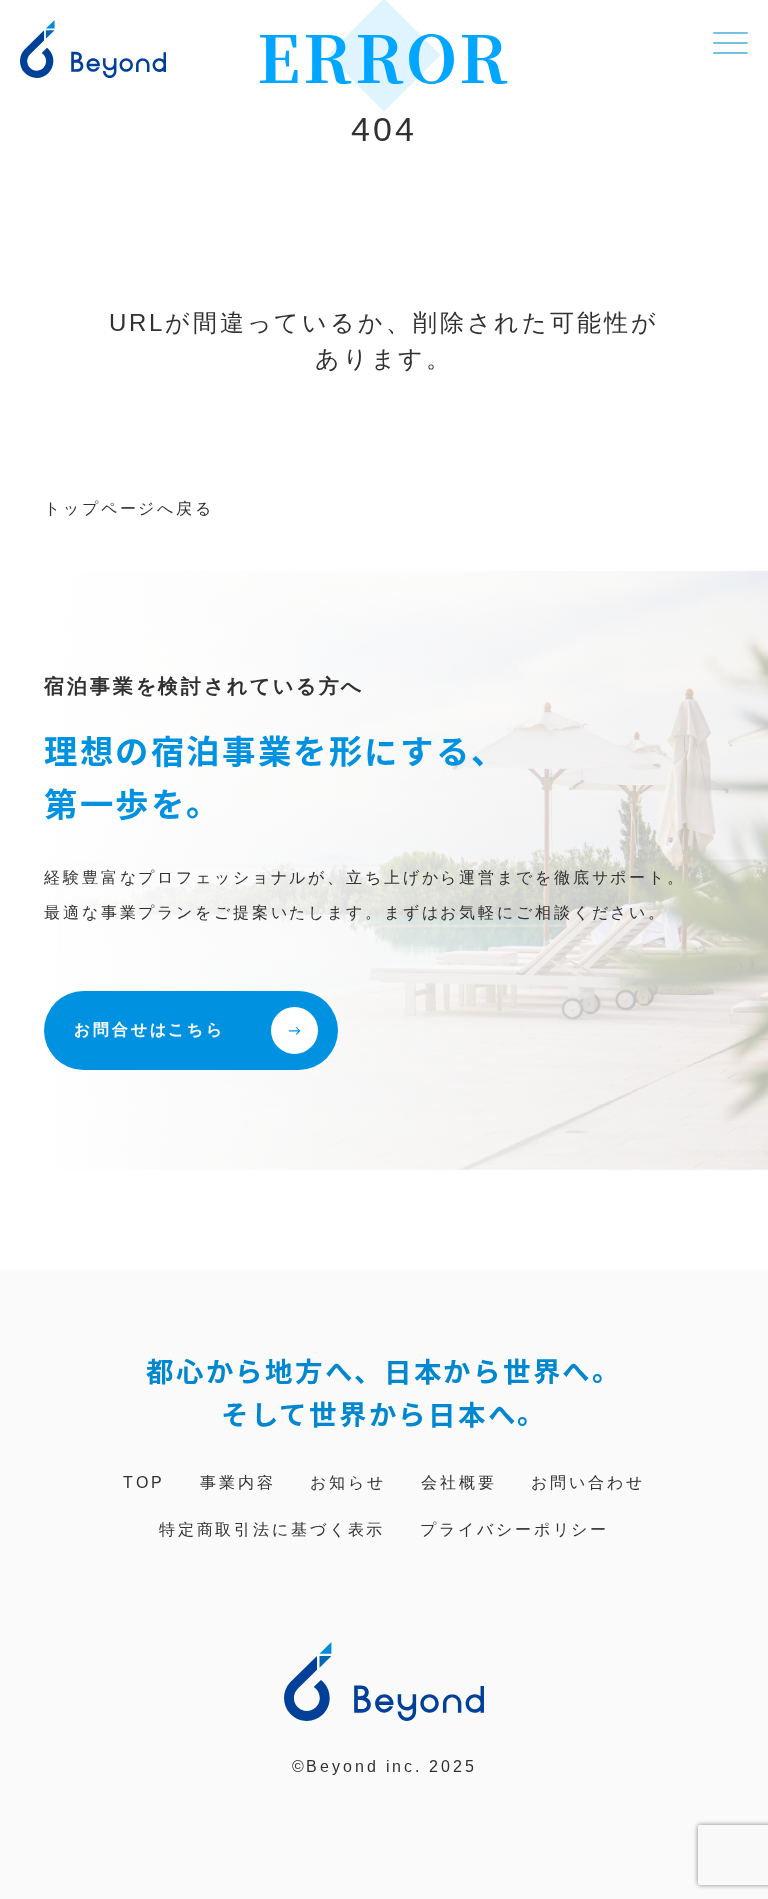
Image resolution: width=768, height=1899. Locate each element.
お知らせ (348, 1482)
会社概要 (459, 1482)
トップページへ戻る (129, 508)
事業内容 (238, 1482)
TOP (144, 1482)
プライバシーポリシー (514, 1529)
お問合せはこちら (149, 1029)
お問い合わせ (587, 1482)
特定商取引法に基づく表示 (272, 1529)
